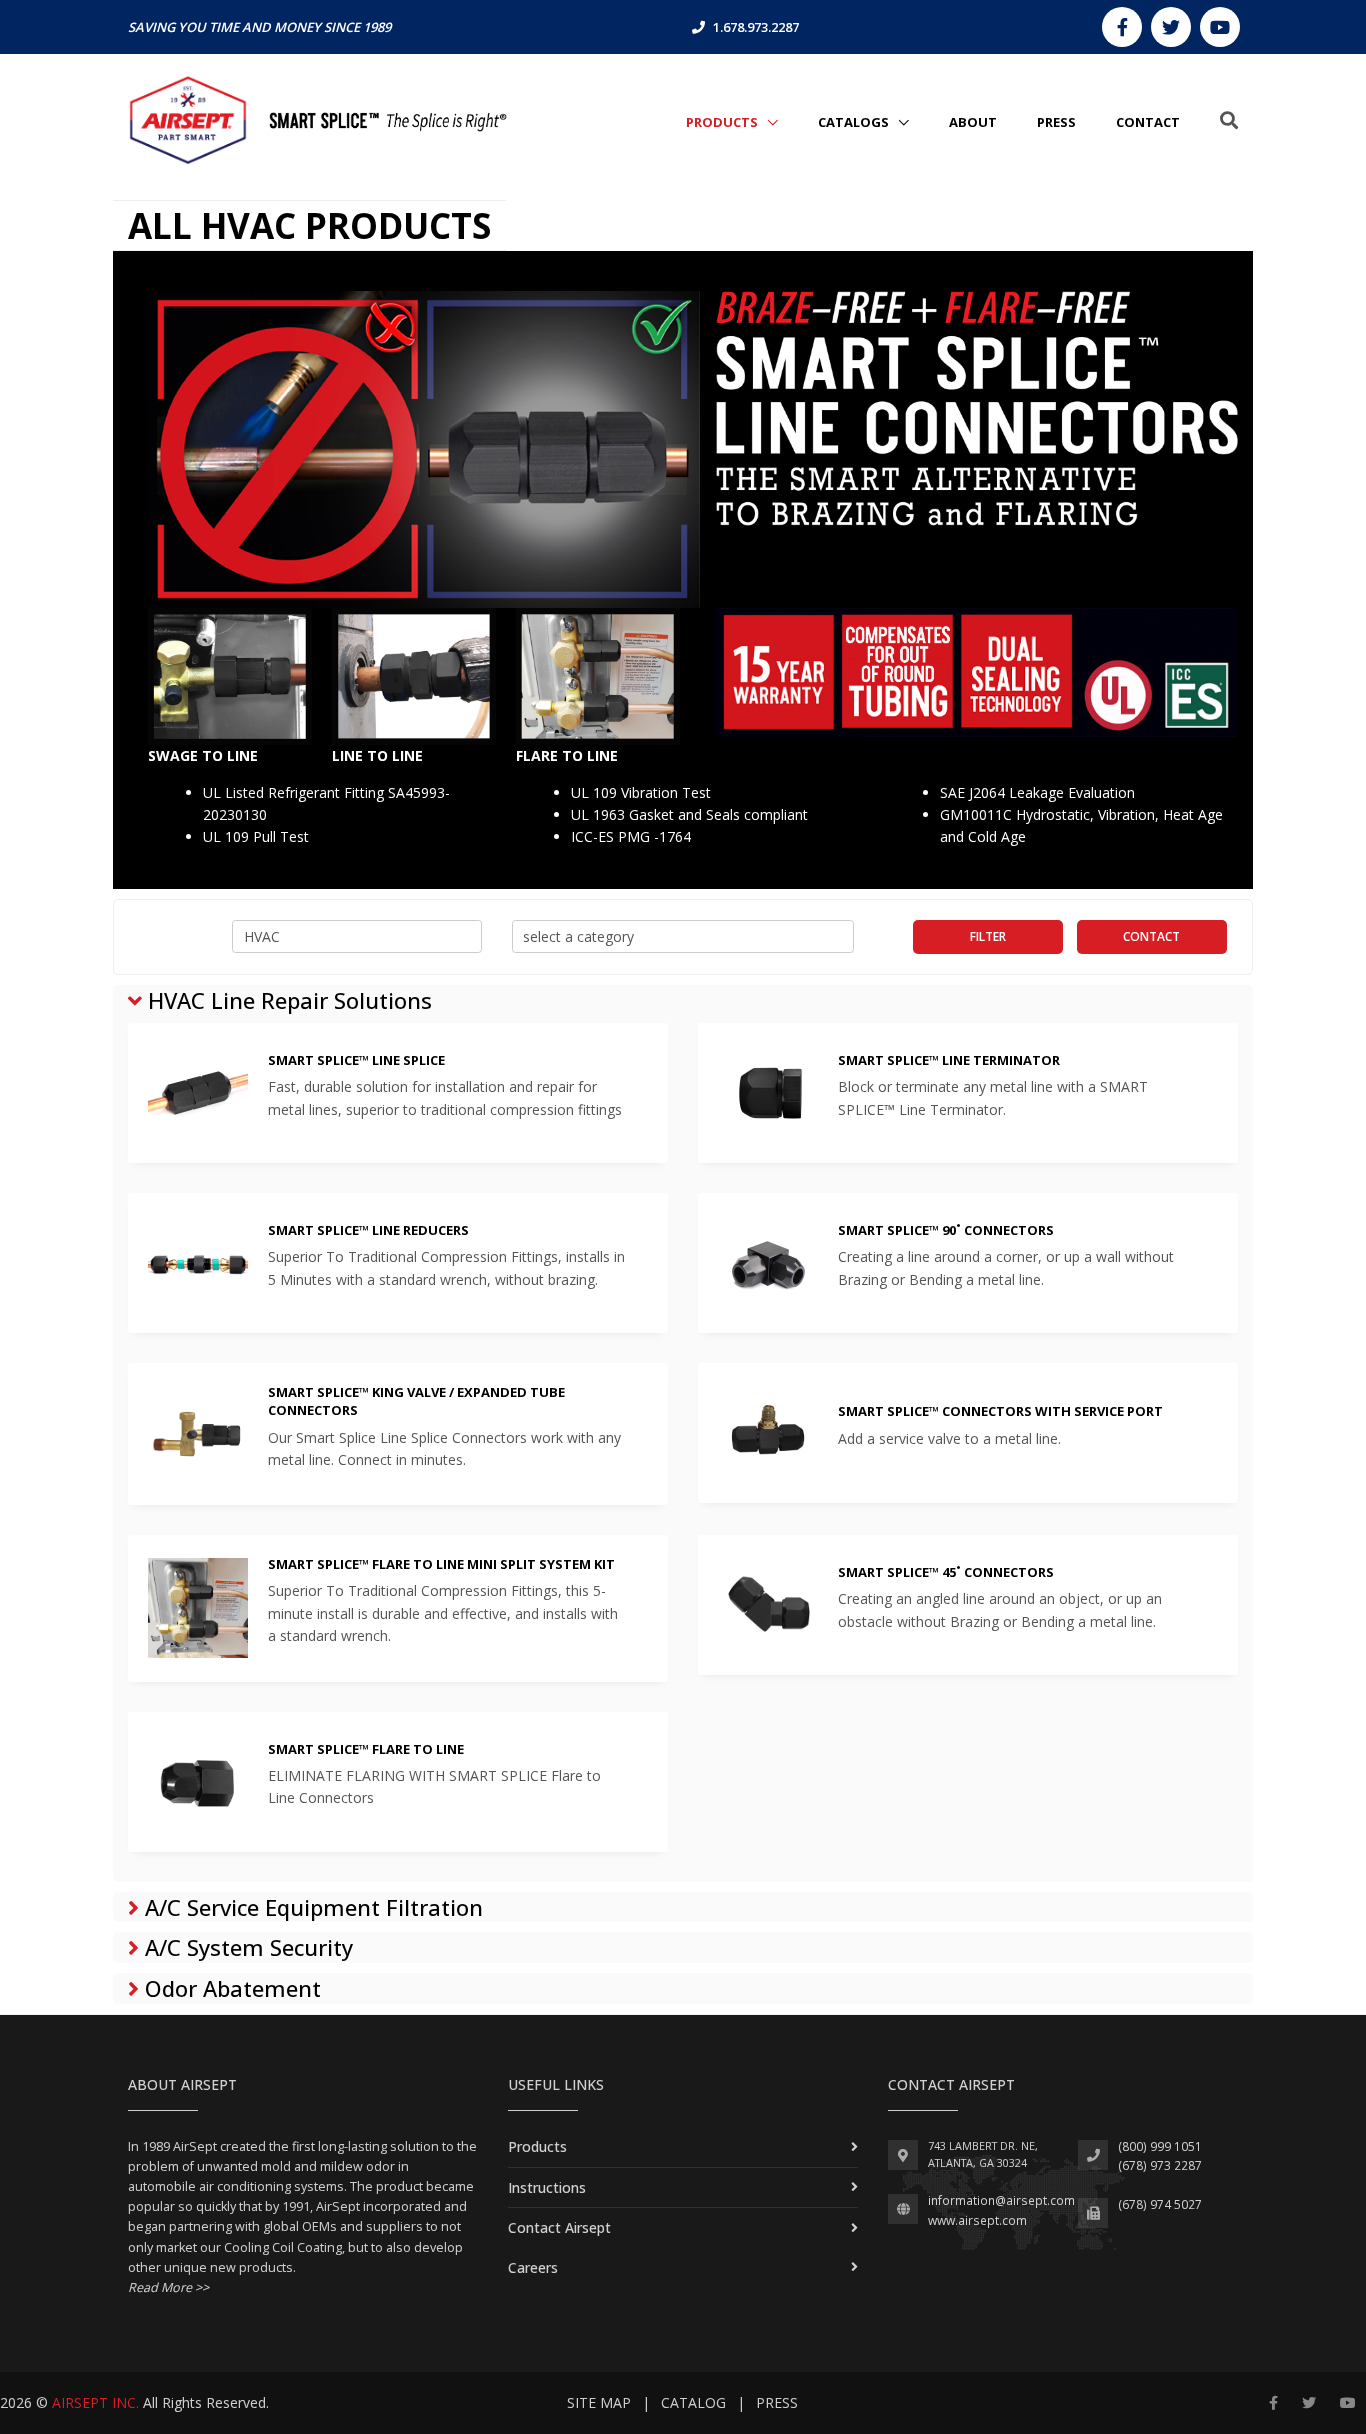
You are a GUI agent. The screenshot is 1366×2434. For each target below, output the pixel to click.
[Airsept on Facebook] (1122, 27)
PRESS (1056, 122)
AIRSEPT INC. (95, 2402)
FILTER (988, 936)
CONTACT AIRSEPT (951, 2084)
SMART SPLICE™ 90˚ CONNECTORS (946, 1230)
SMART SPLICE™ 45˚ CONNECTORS (946, 1572)
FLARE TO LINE (567, 755)
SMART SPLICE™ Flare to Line (366, 1749)
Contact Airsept (559, 2227)
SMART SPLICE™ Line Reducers (368, 1230)
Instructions (547, 2187)
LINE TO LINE (377, 755)
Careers (533, 2267)
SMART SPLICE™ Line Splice (356, 1060)
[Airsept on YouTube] (1220, 27)
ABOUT (973, 122)
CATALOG (693, 2402)
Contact (1151, 936)
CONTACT (1148, 122)
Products (723, 122)
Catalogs (855, 122)
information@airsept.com (1001, 2200)
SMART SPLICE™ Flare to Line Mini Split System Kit (441, 1564)
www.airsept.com (977, 2220)
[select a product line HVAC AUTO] (357, 937)
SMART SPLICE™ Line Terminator (949, 1060)
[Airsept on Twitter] (1171, 27)
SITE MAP (599, 2402)
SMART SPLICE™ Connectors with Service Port (1000, 1411)
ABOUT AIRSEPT (182, 2084)
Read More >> (168, 2287)
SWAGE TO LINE (203, 755)
